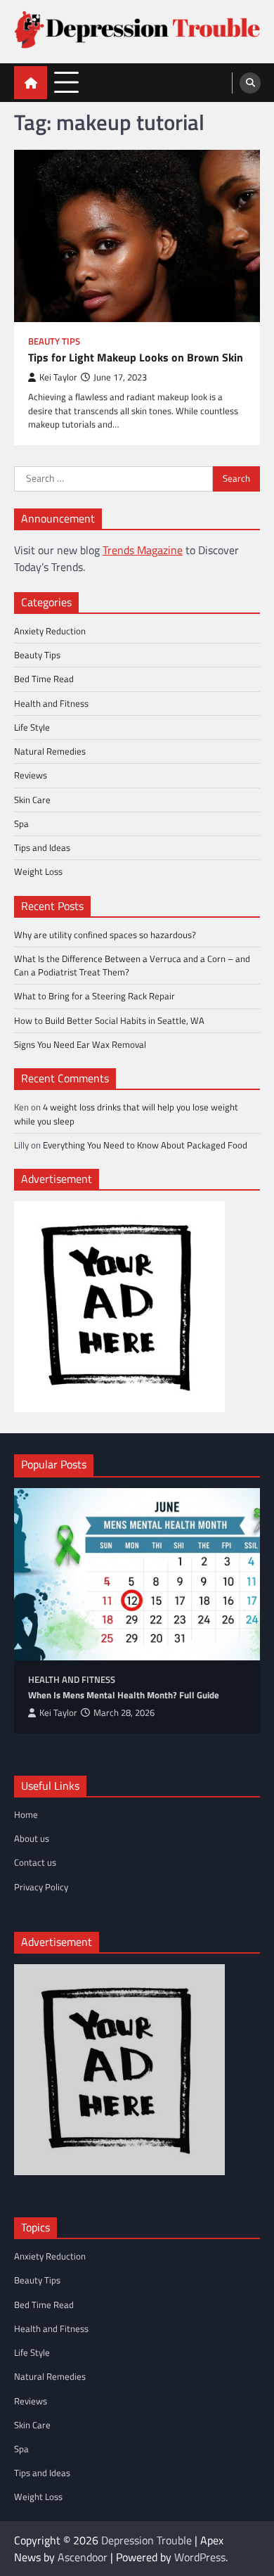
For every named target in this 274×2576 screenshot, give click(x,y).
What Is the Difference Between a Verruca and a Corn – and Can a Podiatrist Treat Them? (132, 965)
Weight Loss (38, 871)
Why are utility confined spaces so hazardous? (105, 935)
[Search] (250, 83)
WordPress (200, 2557)
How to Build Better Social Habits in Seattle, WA (109, 1020)
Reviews (31, 775)
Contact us (35, 1862)
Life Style (32, 727)
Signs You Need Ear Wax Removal (80, 1044)
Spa (21, 824)
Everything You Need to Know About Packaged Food (145, 1145)
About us (32, 1838)
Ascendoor (83, 2557)
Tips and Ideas (42, 847)
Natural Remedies (50, 751)
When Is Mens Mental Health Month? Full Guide (124, 1695)
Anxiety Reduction (50, 631)
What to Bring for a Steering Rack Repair (94, 996)
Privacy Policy (41, 1887)
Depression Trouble (146, 2540)
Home (26, 1814)
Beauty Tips (54, 341)
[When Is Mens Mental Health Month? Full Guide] (137, 1574)
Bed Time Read (44, 679)
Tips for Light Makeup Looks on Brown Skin (136, 358)
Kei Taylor (58, 377)
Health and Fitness (51, 703)
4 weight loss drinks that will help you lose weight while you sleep (126, 1114)
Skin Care (32, 800)
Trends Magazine (143, 550)
